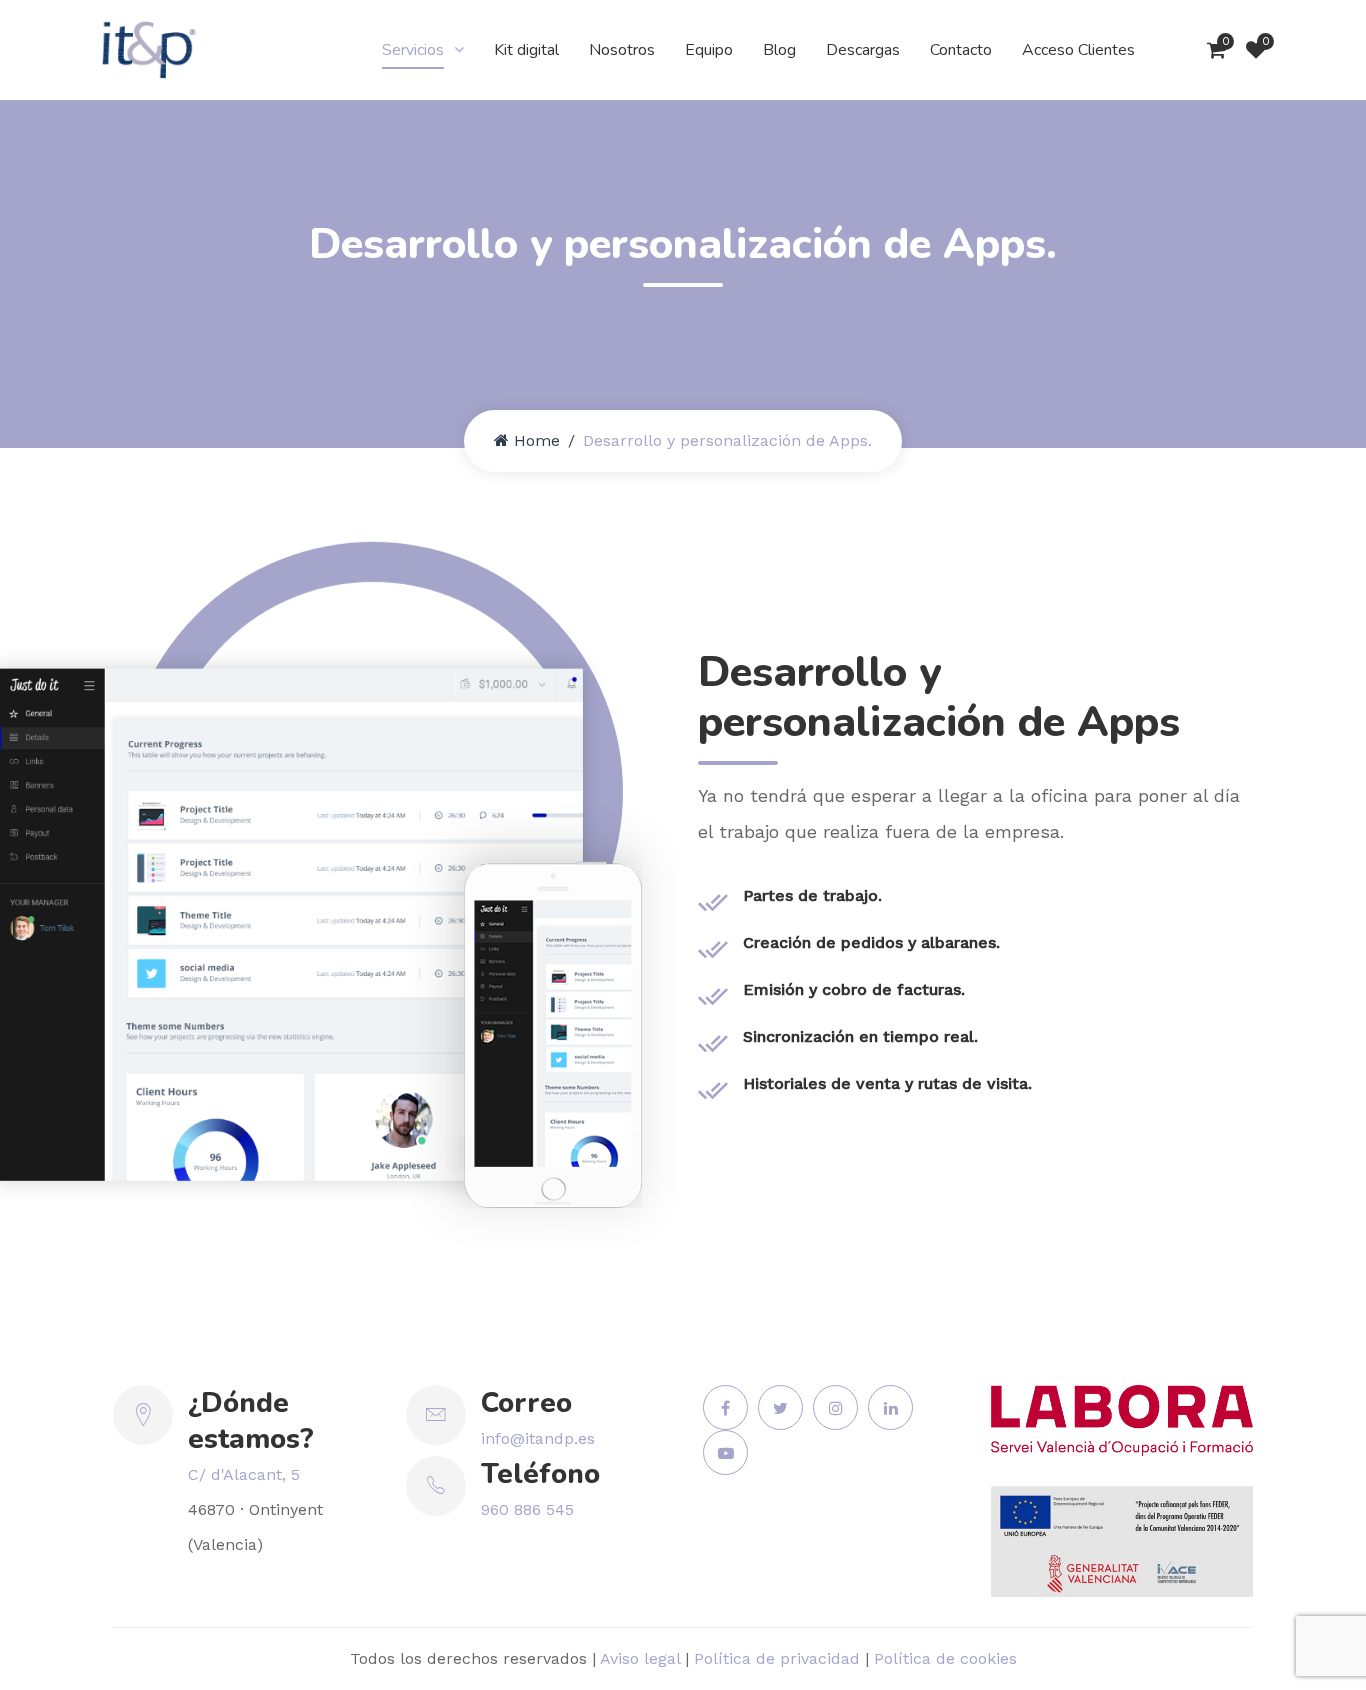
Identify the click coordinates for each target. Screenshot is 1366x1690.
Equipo (709, 50)
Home (537, 440)
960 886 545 (527, 1509)
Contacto (961, 50)
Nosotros (622, 50)
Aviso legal (640, 1658)
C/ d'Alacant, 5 (244, 1474)
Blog (779, 50)
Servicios (413, 50)
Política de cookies (945, 1658)
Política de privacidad (777, 1658)
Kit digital (526, 50)
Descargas (863, 50)
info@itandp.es (538, 1438)
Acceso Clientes (1078, 50)
